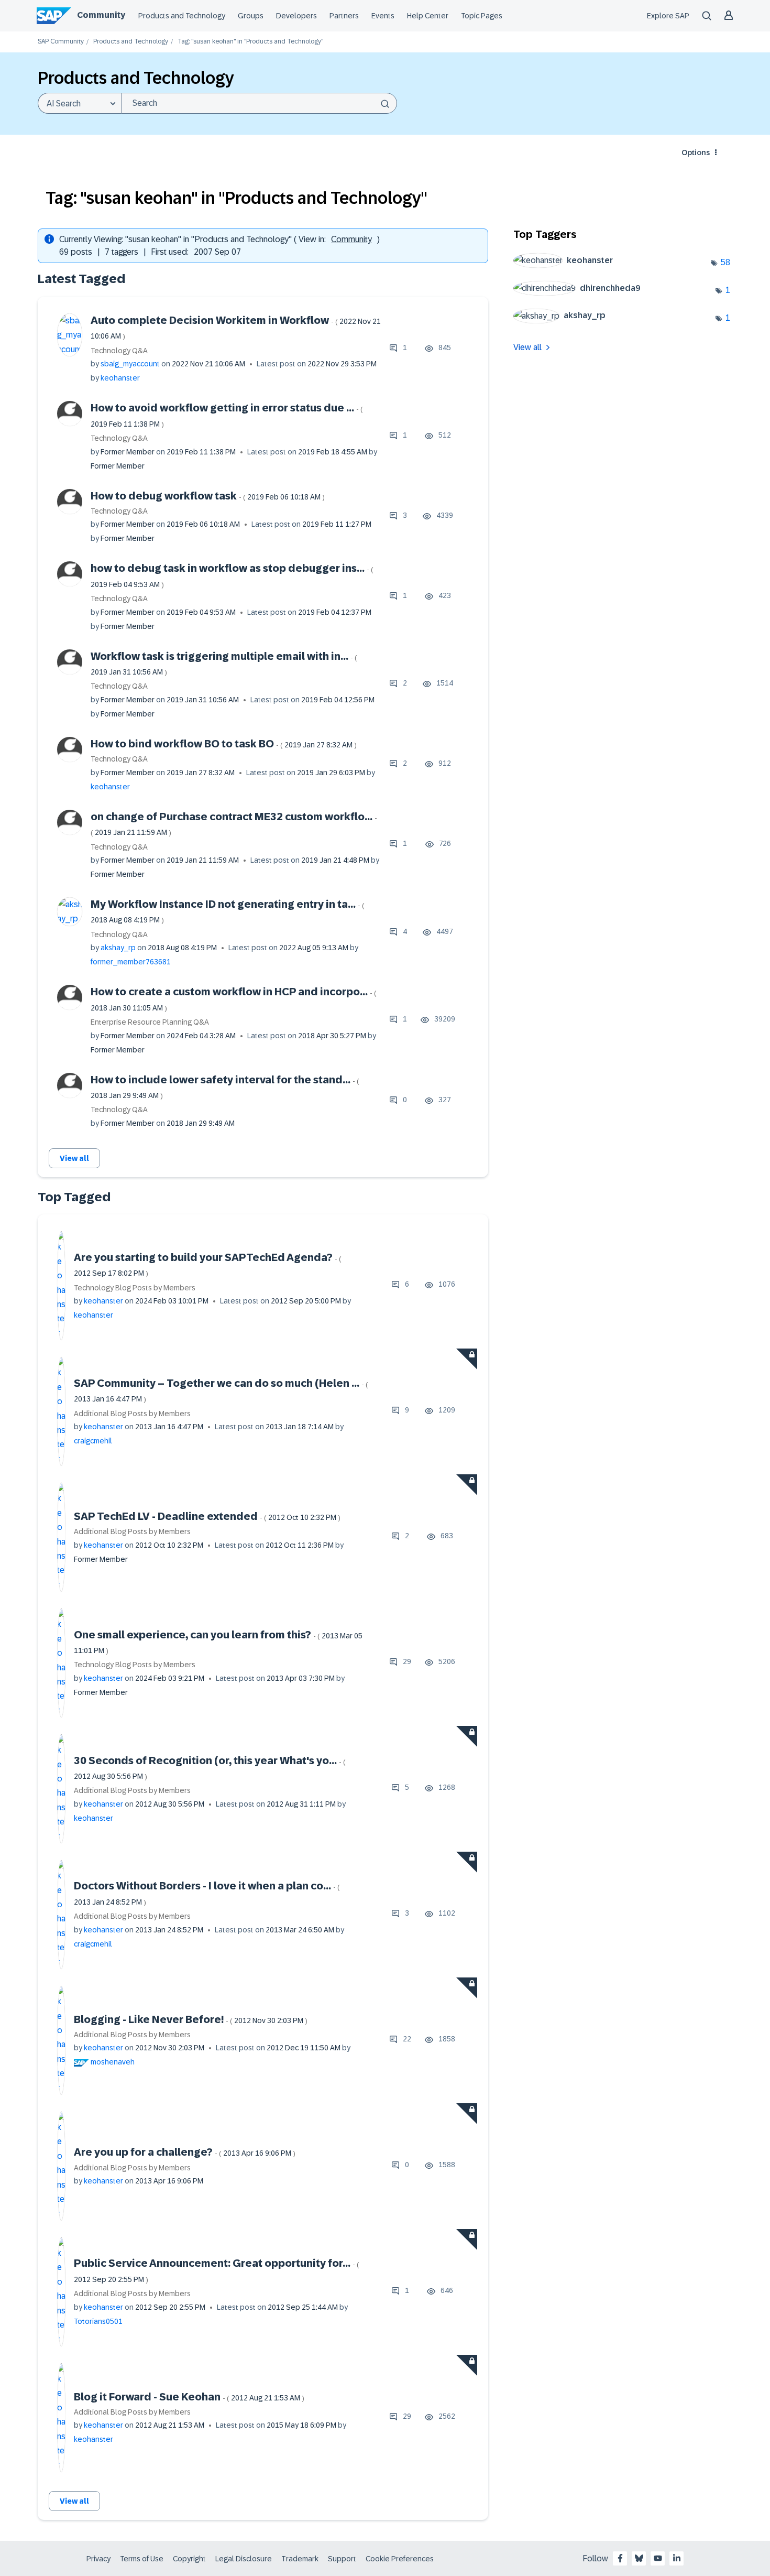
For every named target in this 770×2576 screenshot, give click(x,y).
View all (74, 1158)
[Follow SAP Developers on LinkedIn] (677, 2558)
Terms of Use (142, 2559)
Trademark (300, 2559)
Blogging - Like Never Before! (191, 2019)
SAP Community (61, 42)
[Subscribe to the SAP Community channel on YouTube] (658, 2558)
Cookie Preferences (400, 2559)
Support (342, 2559)
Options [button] (696, 153)
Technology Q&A (119, 351)
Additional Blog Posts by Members (132, 1414)
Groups (251, 16)
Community (101, 15)
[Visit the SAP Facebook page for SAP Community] (620, 2558)
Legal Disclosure (244, 2559)
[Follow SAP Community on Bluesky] (639, 2558)
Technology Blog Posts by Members (135, 1288)
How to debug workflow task (208, 496)
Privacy (98, 2559)
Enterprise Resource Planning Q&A (150, 1022)
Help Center (428, 16)
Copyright (189, 2559)
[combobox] (259, 103)
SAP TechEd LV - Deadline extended (207, 1516)
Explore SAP (668, 16)
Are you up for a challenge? (185, 2152)
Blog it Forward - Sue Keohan (189, 2397)
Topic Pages (482, 16)
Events (383, 16)
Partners (344, 16)
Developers (296, 16)
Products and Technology (182, 16)
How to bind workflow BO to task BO (224, 744)
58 (725, 262)
